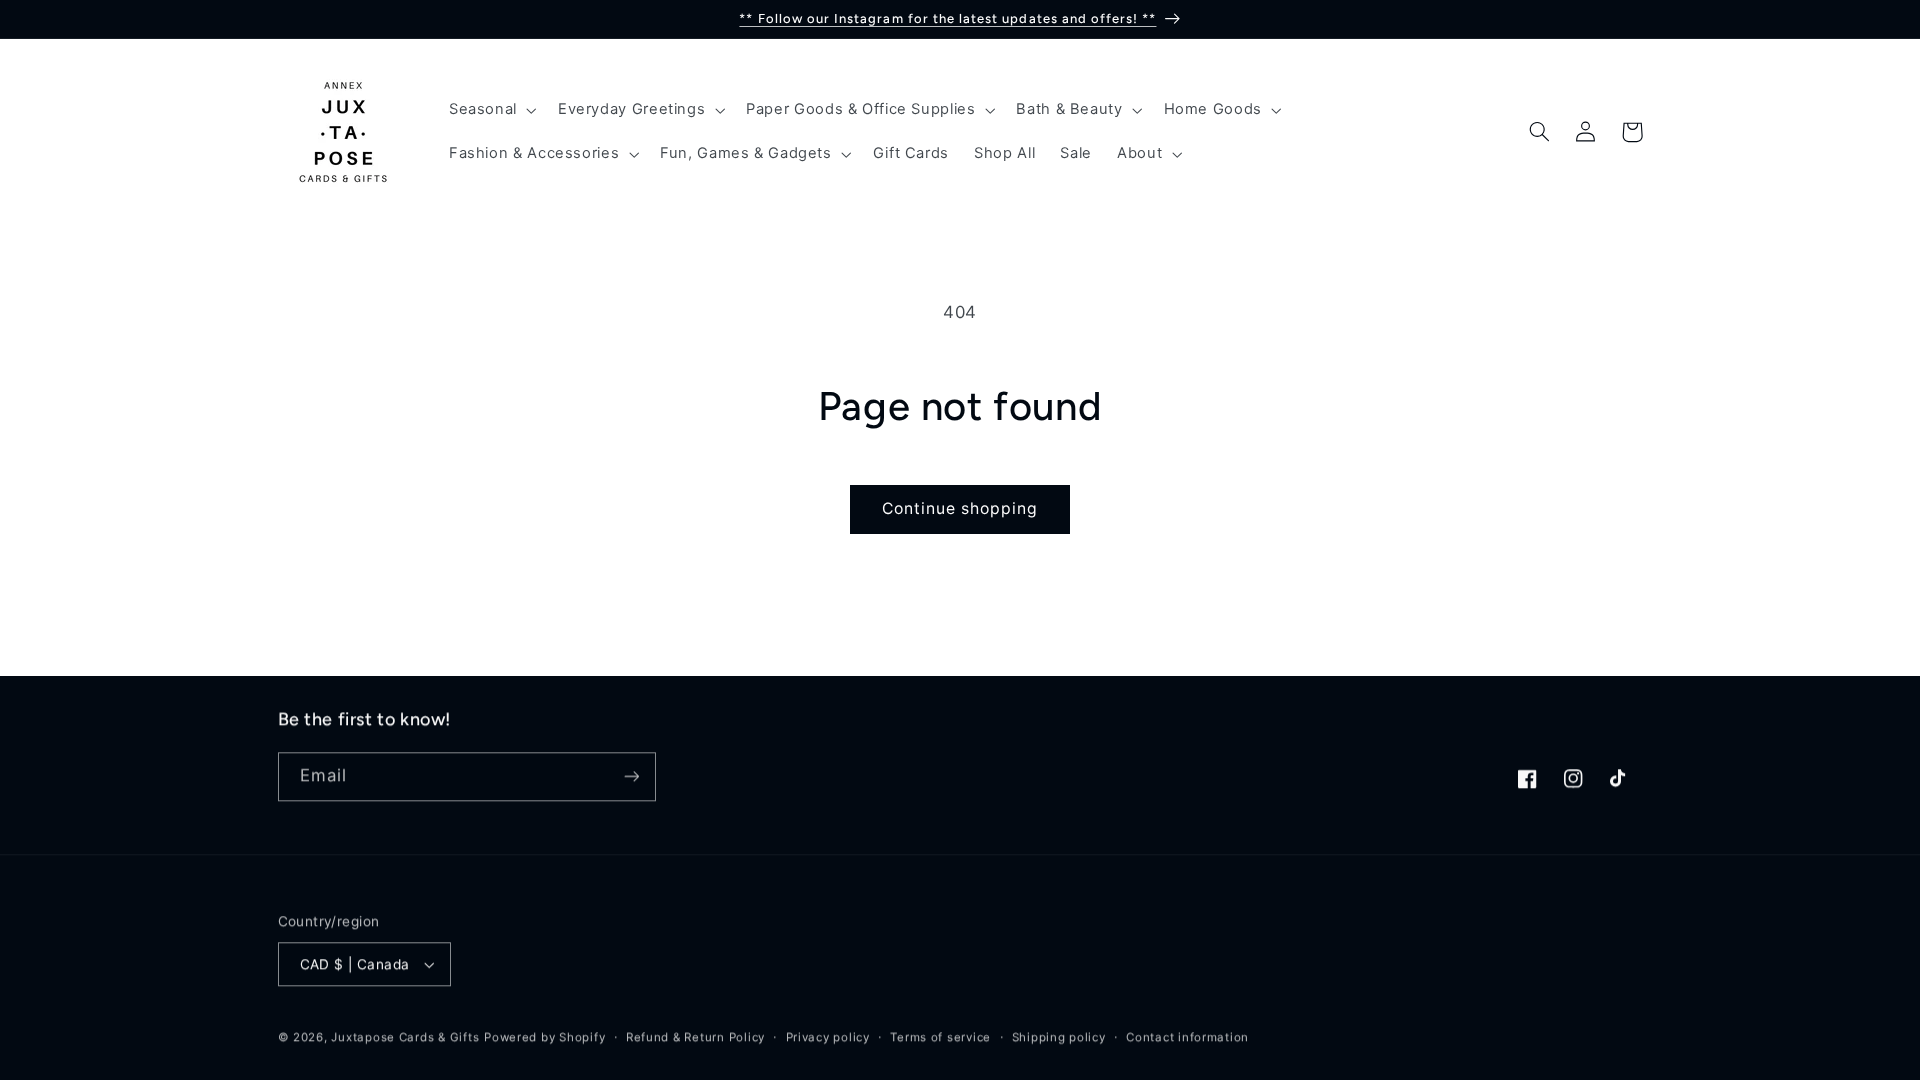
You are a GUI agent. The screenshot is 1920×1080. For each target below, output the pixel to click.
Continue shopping (960, 508)
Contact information (1187, 1037)
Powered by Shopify (544, 1037)
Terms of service (940, 1037)
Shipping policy (1059, 1037)
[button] (490, 110)
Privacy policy (828, 1037)
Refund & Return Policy (695, 1037)
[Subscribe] (631, 776)
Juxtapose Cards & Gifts (405, 1037)
